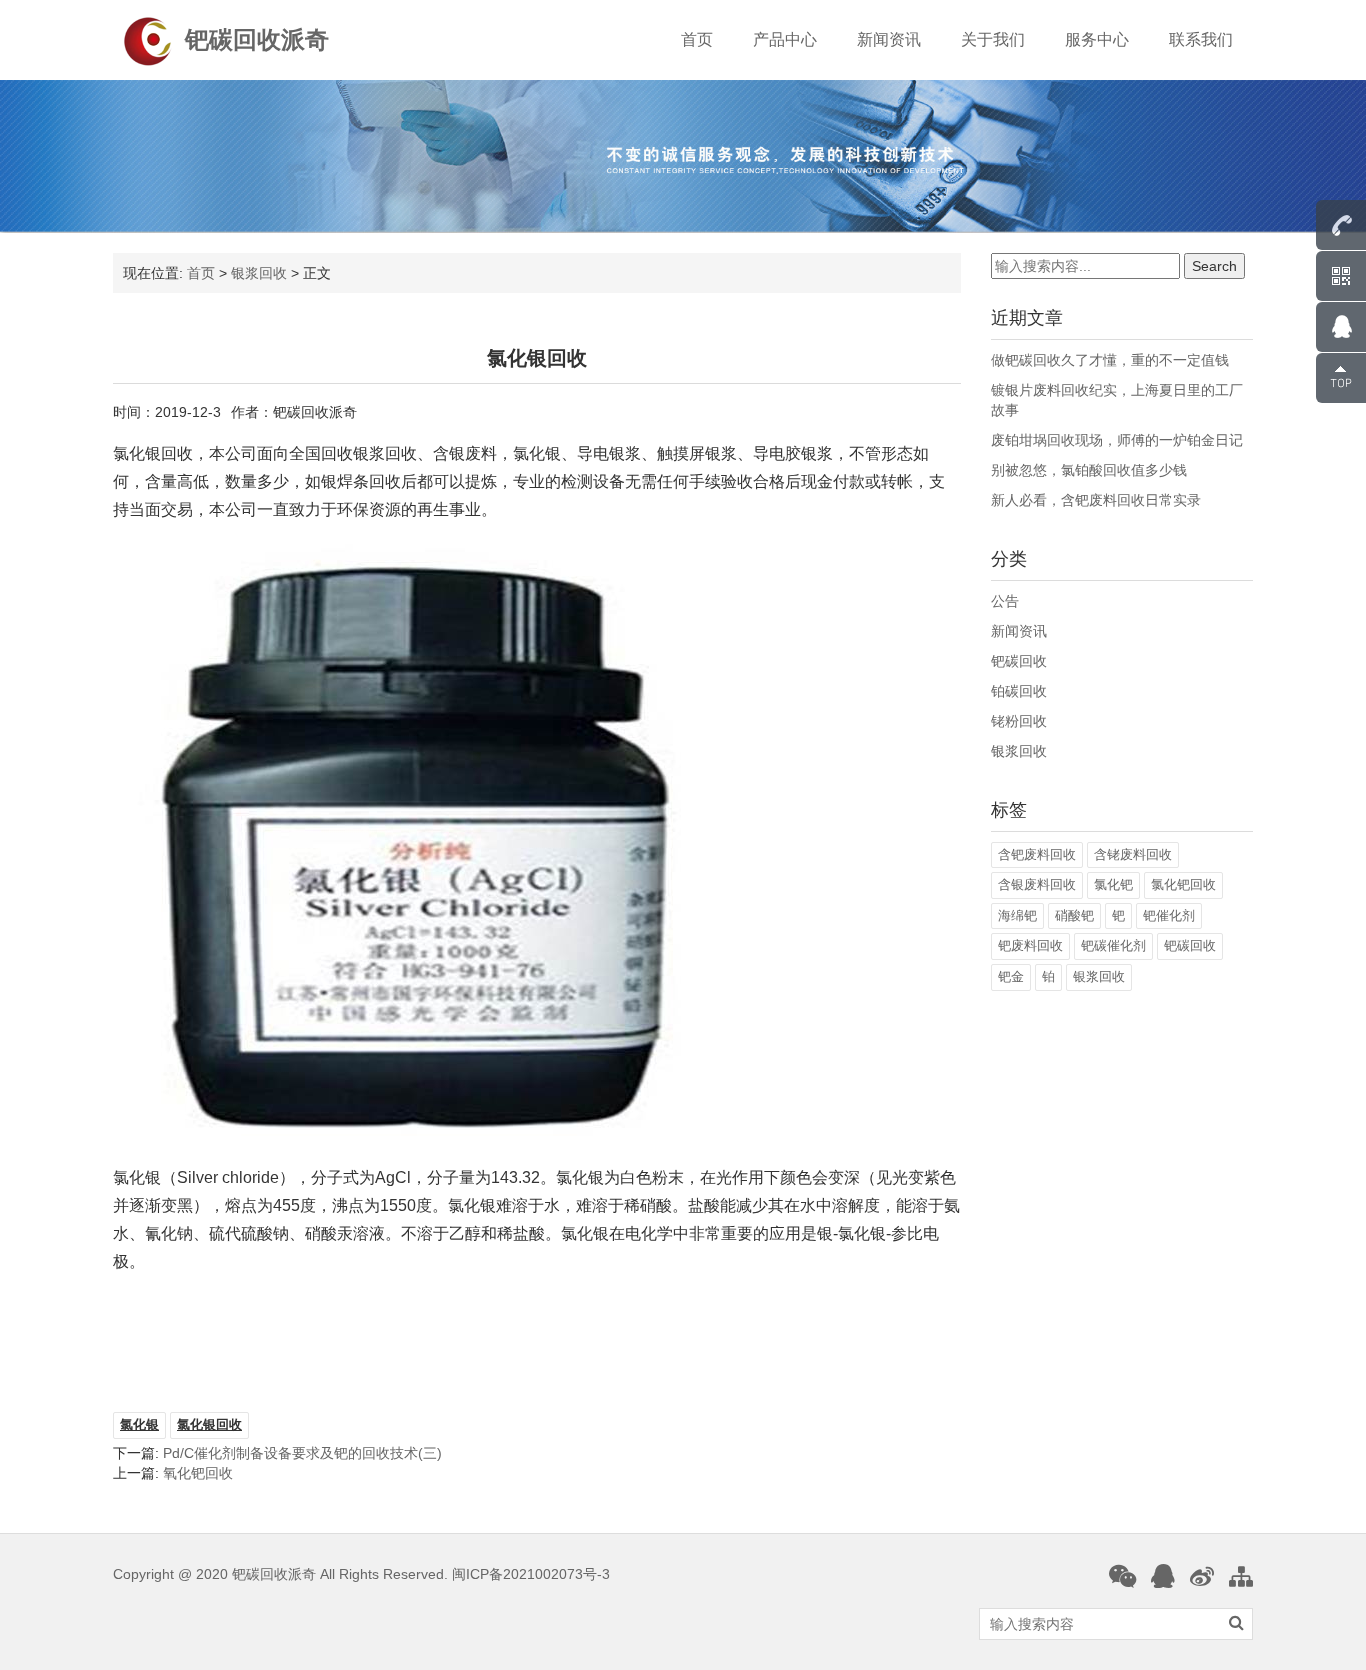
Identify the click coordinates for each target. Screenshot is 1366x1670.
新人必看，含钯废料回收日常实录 (1096, 500)
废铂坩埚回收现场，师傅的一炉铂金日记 (1117, 440)
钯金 (1011, 976)
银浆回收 (259, 273)
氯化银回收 (209, 1424)
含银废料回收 (1037, 884)
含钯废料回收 (1037, 854)
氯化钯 (1113, 884)
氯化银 (139, 1424)
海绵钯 (1017, 915)
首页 (697, 39)
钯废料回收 (1030, 945)
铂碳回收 (1019, 691)
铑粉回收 (1019, 721)
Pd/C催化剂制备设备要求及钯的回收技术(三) (302, 1453)
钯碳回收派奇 (257, 39)
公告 (1005, 601)
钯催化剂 (1169, 915)
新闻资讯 (889, 39)
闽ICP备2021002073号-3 (531, 1574)
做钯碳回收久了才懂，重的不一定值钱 (1110, 360)
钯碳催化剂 (1113, 945)
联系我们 (1201, 39)
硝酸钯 (1074, 915)
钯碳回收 (1019, 661)
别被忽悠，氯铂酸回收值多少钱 (1089, 470)
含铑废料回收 (1133, 854)
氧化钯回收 (198, 1473)
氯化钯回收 (1183, 884)
